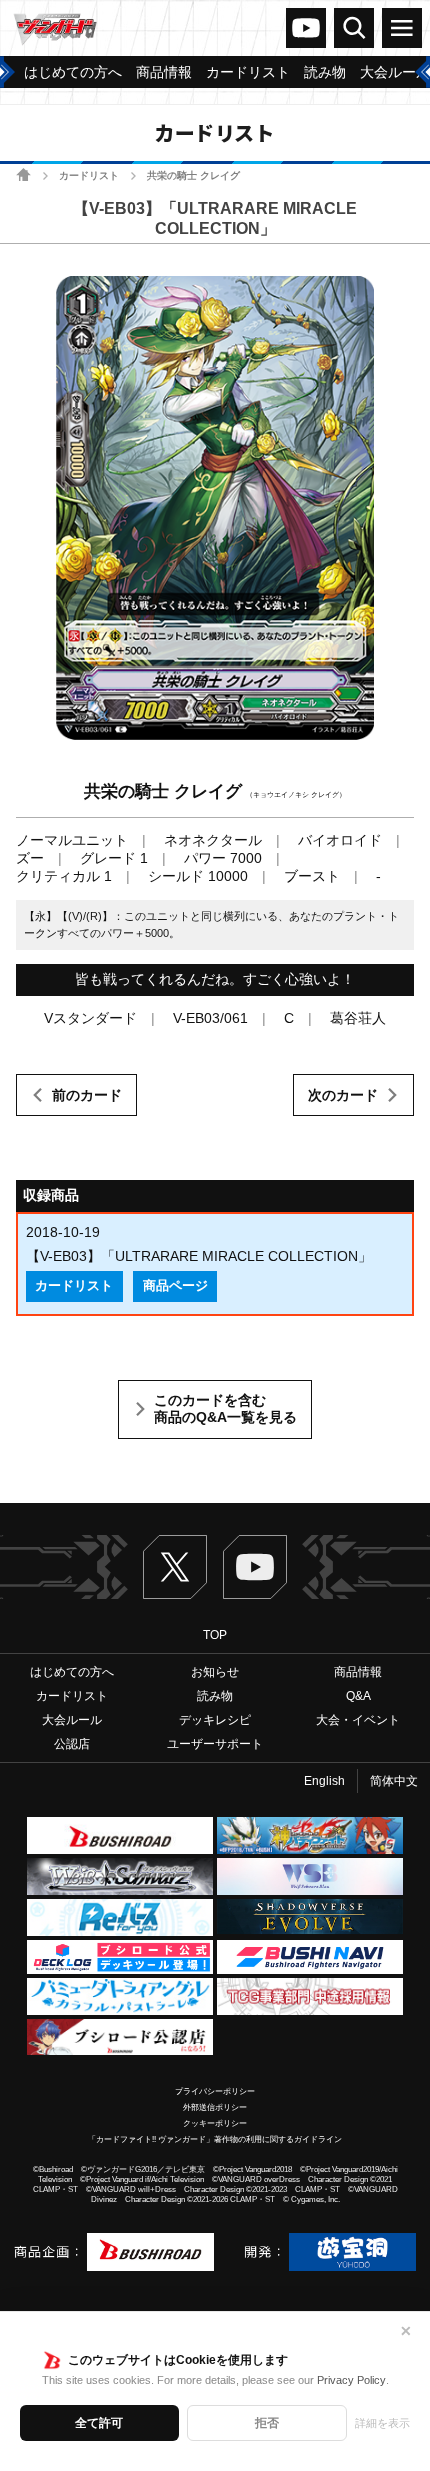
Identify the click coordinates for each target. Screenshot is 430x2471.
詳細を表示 (382, 2423)
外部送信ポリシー (215, 2107)
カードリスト (89, 175)
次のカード (343, 1095)
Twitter (175, 1567)
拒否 (267, 2423)
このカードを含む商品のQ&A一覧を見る (225, 1409)
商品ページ (175, 1286)
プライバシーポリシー (215, 2091)
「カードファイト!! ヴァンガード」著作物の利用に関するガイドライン (215, 2139)
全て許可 (99, 2423)
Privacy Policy (351, 2380)
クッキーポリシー (215, 2123)
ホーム (23, 174)
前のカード (87, 1095)
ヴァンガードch (306, 28)
